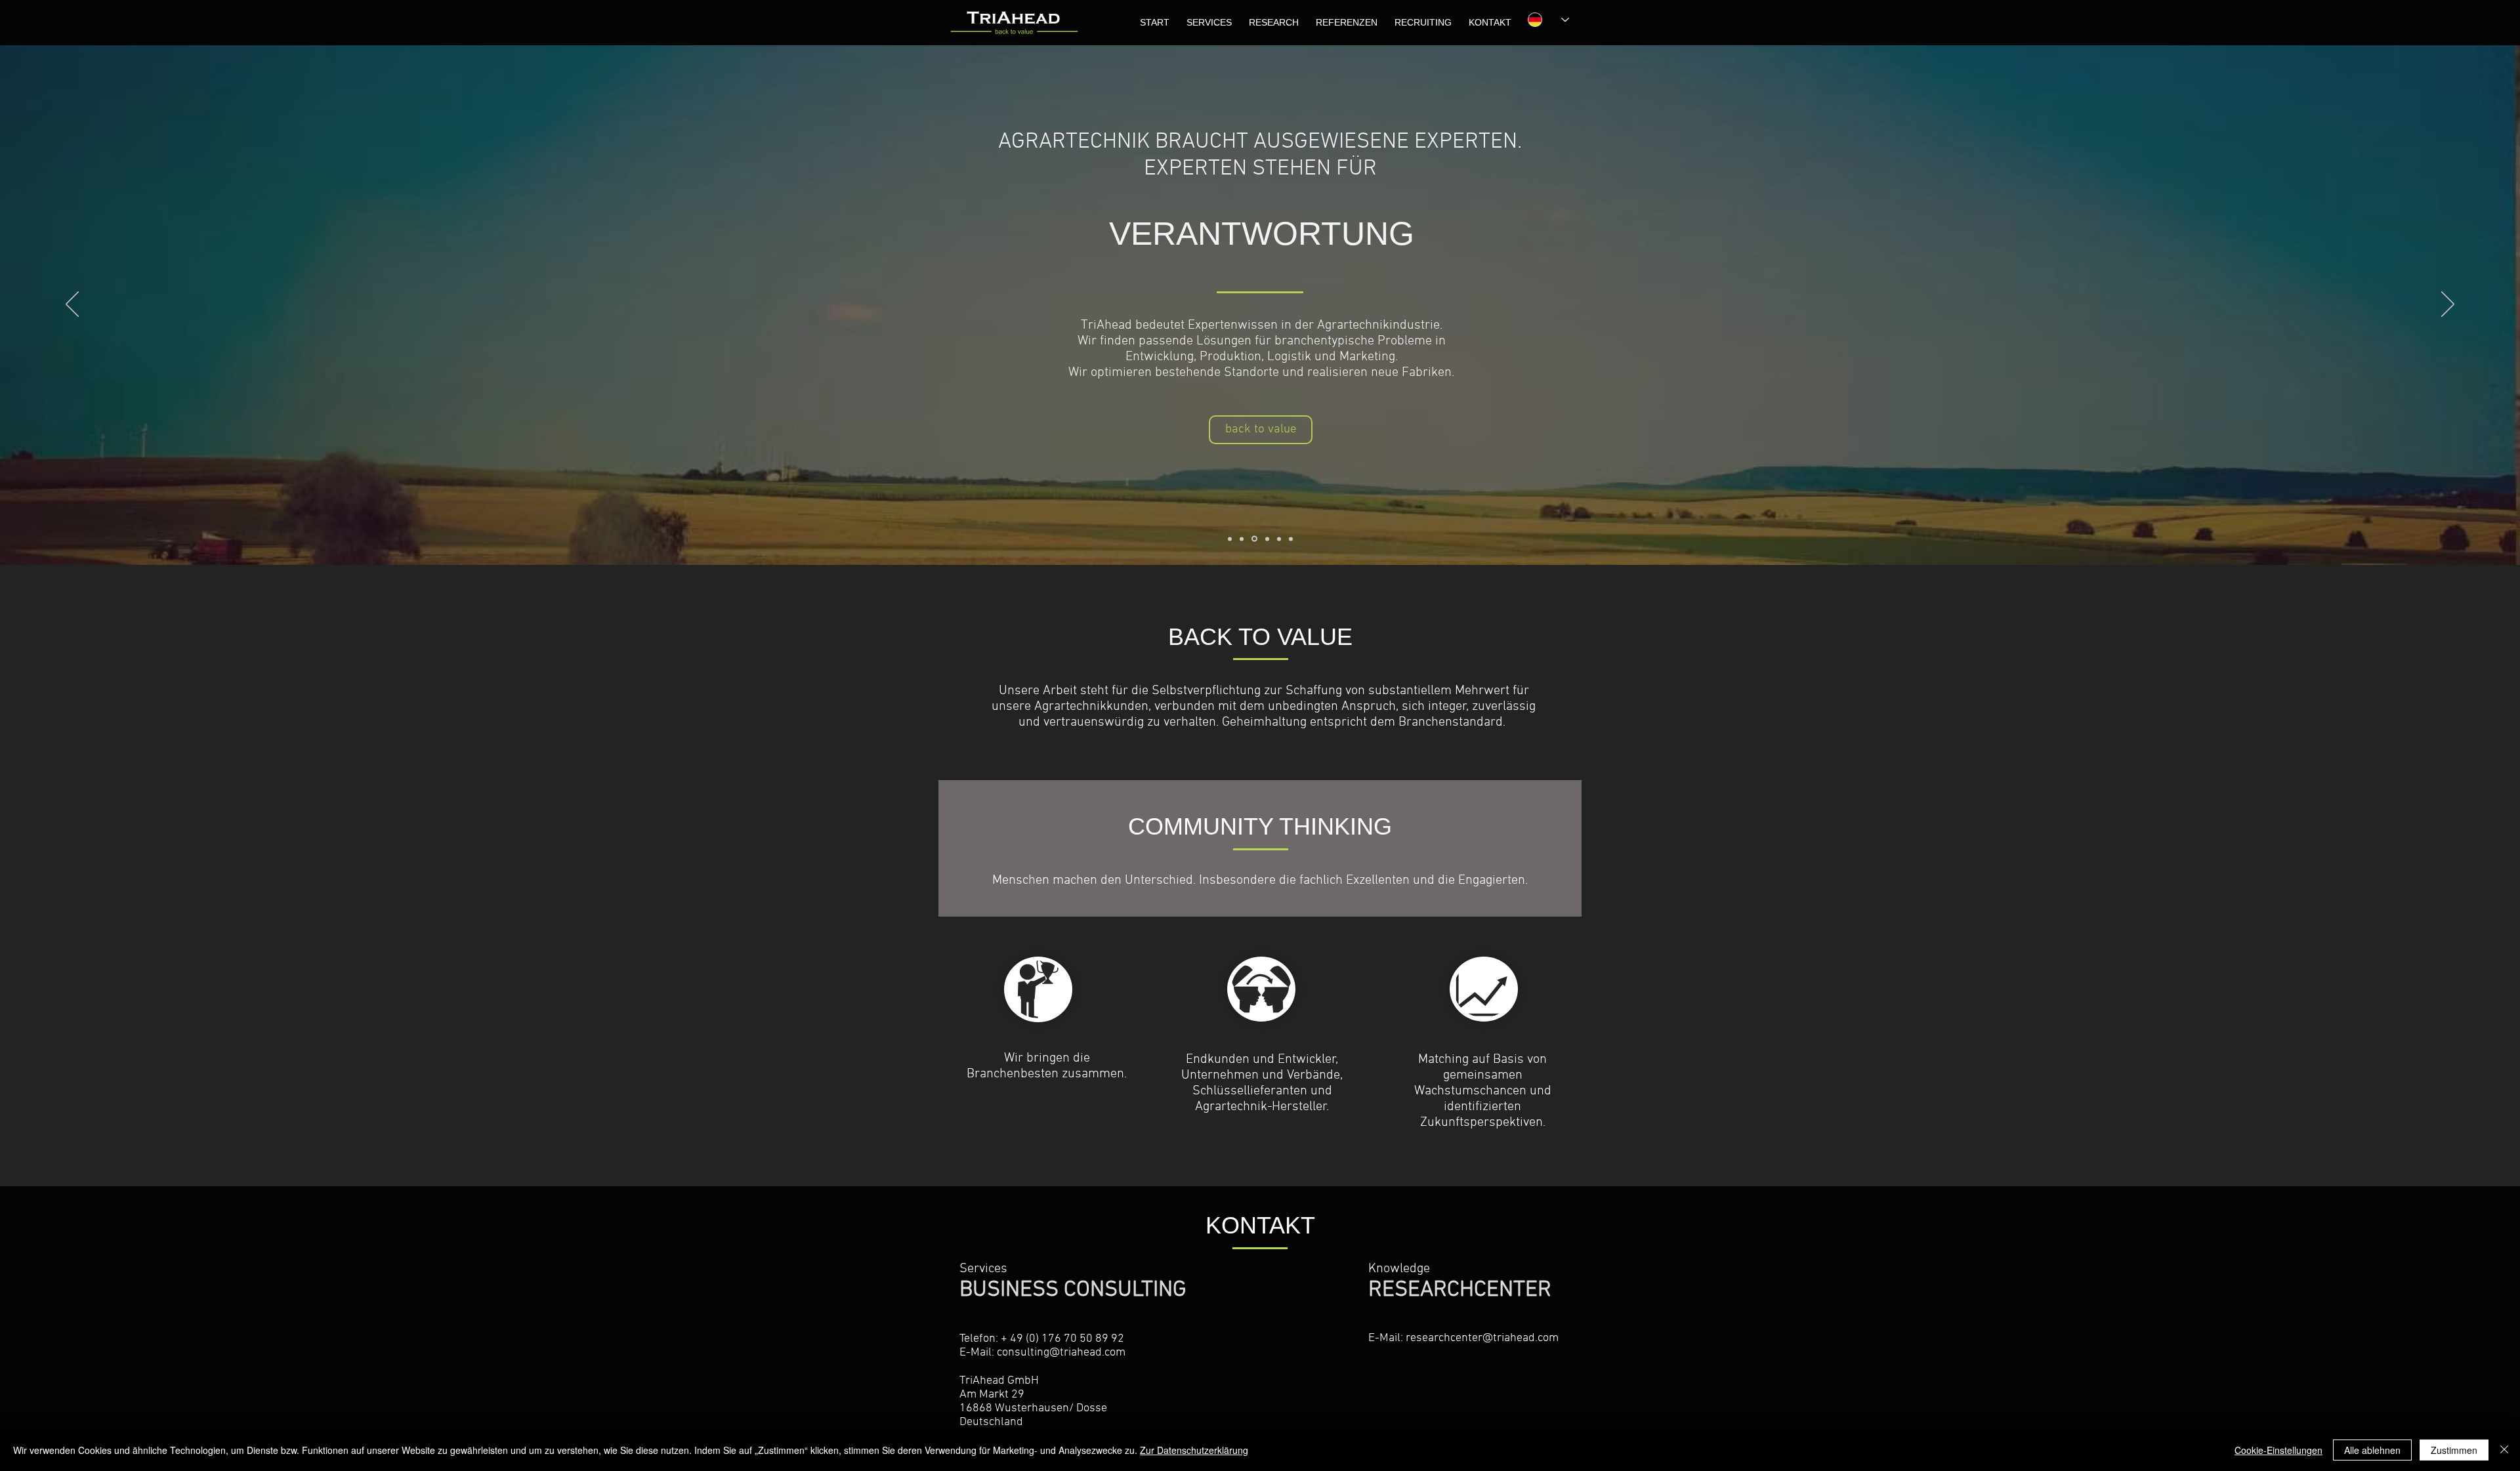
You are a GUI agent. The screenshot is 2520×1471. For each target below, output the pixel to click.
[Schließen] (2504, 1450)
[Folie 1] (1230, 539)
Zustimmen (2454, 1450)
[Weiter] (2448, 305)
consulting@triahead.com (1061, 1353)
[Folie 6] (1291, 539)
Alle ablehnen (2372, 1450)
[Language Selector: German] (1542, 20)
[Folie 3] (1254, 539)
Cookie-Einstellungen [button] (2278, 1450)
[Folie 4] (1267, 539)
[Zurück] (72, 305)
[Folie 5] (1279, 539)
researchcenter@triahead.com (1482, 1338)
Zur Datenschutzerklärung (1194, 1450)
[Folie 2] (1242, 539)
